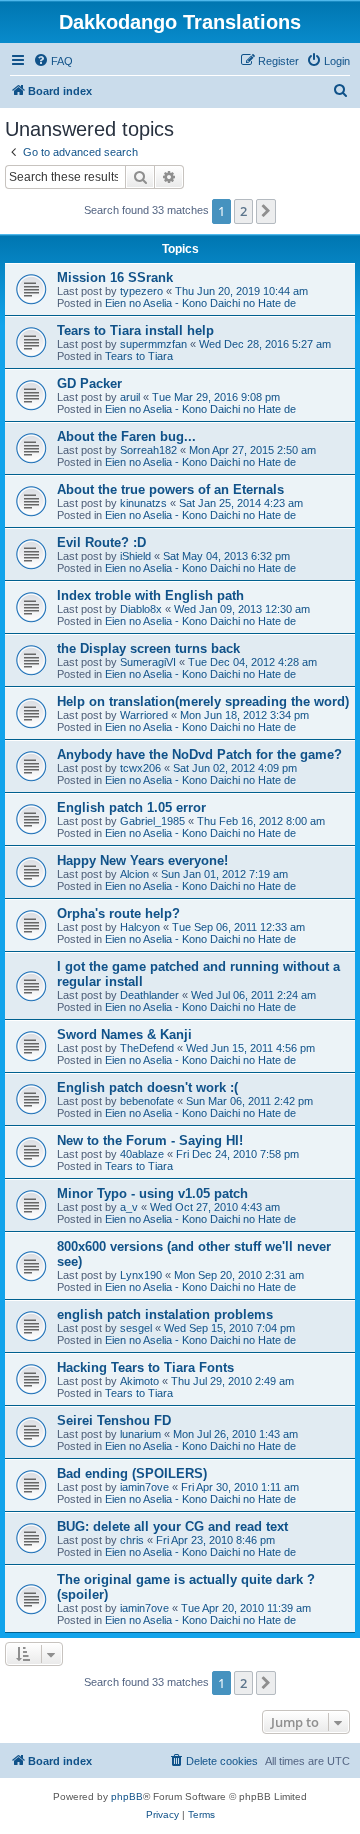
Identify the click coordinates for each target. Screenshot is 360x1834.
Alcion (134, 874)
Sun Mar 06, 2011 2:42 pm (249, 1101)
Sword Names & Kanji (124, 1034)
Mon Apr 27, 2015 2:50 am (252, 450)
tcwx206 (140, 768)
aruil (130, 397)
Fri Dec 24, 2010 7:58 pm (237, 1154)
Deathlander (149, 995)
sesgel (136, 1328)
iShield (135, 556)
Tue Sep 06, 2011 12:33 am (238, 927)
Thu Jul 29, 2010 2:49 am (232, 1381)
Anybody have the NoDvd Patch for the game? (199, 754)
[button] (266, 211)
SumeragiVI (148, 662)
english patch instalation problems (165, 1314)
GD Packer (89, 383)
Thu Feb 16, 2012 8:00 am (261, 821)
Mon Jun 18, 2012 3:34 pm (244, 715)
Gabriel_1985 (152, 821)
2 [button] (243, 211)
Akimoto (139, 1381)
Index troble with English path (150, 595)
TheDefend (147, 1048)
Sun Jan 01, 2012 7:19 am (224, 874)
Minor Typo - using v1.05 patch (152, 1193)
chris (132, 1540)
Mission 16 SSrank (115, 277)
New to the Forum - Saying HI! (150, 1140)
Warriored (144, 715)
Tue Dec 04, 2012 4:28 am (252, 662)
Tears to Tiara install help (135, 330)
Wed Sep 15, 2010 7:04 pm (229, 1328)
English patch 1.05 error (131, 807)
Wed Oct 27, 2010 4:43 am (215, 1207)
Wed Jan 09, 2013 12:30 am (242, 609)
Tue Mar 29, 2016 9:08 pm (216, 397)
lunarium (140, 1434)
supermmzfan (153, 344)
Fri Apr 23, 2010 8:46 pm (215, 1540)
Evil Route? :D (101, 542)
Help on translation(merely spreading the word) (203, 701)
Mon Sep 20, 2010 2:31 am (239, 1275)
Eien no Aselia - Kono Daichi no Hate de (200, 303)
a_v (129, 1207)
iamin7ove (144, 1487)
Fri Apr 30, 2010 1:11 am (240, 1487)
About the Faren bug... (126, 436)
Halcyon (140, 927)
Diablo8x (141, 609)
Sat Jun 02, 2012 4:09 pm (235, 768)
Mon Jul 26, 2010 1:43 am (235, 1434)
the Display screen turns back (148, 648)
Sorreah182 (148, 450)
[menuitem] (53, 61)
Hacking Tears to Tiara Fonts (145, 1367)
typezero (141, 291)
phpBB (127, 1796)
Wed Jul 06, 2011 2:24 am (253, 995)
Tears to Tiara (139, 356)
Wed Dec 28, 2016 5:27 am (265, 344)
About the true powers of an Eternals (170, 489)
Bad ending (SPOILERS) (132, 1473)
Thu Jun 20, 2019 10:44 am (241, 291)
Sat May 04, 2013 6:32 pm (226, 556)
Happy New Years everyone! (142, 860)
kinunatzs (143, 503)
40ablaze (142, 1154)
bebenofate (147, 1101)
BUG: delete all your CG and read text (172, 1526)
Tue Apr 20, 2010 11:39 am (246, 1608)
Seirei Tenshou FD (114, 1420)
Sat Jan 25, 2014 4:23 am (241, 503)
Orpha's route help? (118, 913)
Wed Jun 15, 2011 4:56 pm (250, 1048)
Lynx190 (141, 1275)
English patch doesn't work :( (147, 1087)
